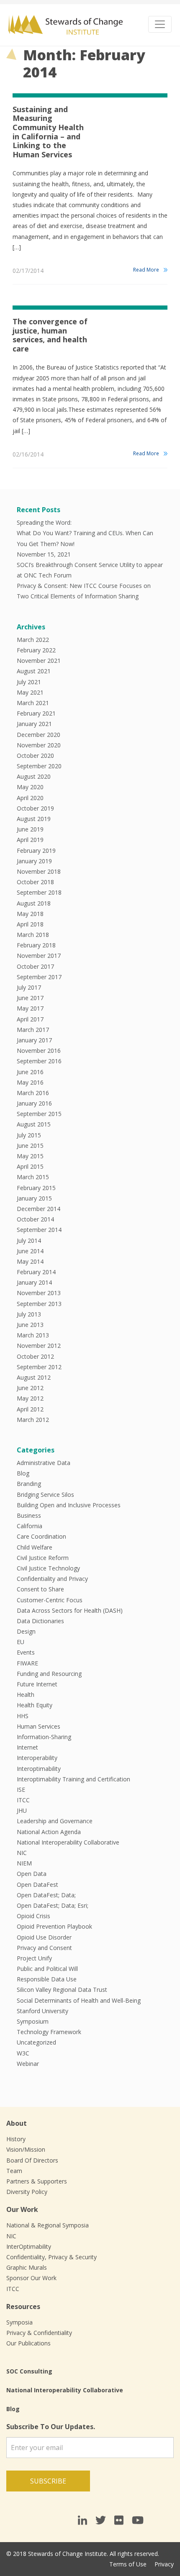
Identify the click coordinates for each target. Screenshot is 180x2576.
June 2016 (30, 1072)
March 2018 (33, 935)
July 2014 (29, 1241)
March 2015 (33, 1177)
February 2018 (36, 945)
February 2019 (36, 851)
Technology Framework (49, 2032)
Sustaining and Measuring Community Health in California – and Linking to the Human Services (48, 132)
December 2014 (39, 1209)
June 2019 (30, 829)
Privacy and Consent (44, 1948)
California (30, 1526)
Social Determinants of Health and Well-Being (79, 2000)
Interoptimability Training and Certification (73, 1779)
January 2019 (34, 861)
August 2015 (34, 1124)
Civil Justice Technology (48, 1568)
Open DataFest (37, 1885)
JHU (22, 1810)
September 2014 (39, 1230)
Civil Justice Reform (43, 1558)
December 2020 (39, 735)
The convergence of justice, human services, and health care (50, 335)
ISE (21, 1790)
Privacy (164, 2564)
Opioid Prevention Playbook (54, 1926)
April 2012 (30, 1409)
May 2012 (30, 1398)
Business (29, 1515)
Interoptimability (39, 1769)
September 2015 (39, 1114)
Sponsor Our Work (31, 2278)
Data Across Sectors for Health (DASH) (70, 1610)
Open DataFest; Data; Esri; (53, 1905)
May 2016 (30, 1082)
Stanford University (42, 2011)
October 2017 (35, 966)
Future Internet (37, 1684)
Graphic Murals (27, 2267)
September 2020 (39, 766)
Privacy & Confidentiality (39, 2333)
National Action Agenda (49, 1832)
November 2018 (39, 871)
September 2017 (39, 977)
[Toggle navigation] (160, 24)
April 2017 (30, 1019)
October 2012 (35, 1356)
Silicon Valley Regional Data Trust (62, 1990)
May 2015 (30, 1156)
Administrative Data (44, 1463)
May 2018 (30, 914)
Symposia (19, 2322)
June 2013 (30, 1325)
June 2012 (30, 1388)
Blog (23, 1473)
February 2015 (36, 1188)
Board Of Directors (32, 2160)
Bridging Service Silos (45, 1495)
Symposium (33, 2021)
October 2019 (35, 808)
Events (26, 1652)
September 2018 (39, 892)
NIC (22, 1853)
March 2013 (33, 1335)
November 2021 (39, 661)
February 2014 (36, 1272)
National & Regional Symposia (48, 2225)
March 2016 (33, 1093)
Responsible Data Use (47, 1979)
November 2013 (39, 1293)
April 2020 (30, 798)
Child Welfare (35, 1547)
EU (21, 1642)
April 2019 (30, 840)
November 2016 (39, 1051)
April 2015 (30, 1166)
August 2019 (34, 819)
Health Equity (35, 1705)
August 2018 (34, 903)
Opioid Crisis (33, 1916)
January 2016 (34, 1103)
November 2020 (39, 745)
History (16, 2139)
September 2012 (39, 1367)
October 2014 (35, 1219)
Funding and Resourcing (49, 1674)
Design (26, 1631)
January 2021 (34, 724)
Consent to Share (40, 1589)
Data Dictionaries (40, 1621)
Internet (27, 1747)
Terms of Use (128, 2564)
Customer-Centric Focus (50, 1600)
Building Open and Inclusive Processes (69, 1505)
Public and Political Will (47, 1969)
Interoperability (37, 1758)
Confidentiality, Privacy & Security (51, 2257)
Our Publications (28, 2343)
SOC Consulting (29, 2371)
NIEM (24, 1863)
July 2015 (29, 1135)
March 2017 (33, 1030)
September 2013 (39, 1304)
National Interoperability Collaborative (68, 1842)
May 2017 (30, 1008)
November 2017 (39, 956)
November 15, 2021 (44, 554)
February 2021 (36, 713)
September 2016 (39, 1061)
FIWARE (27, 1663)
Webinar (28, 2064)
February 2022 (36, 650)
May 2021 (30, 692)
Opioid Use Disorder (44, 1937)
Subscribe (48, 2481)
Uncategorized (36, 2042)
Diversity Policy (27, 2192)
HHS (23, 1716)
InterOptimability (29, 2246)
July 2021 (29, 682)
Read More (146, 270)
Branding (29, 1484)
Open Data (32, 1874)
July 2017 (29, 987)
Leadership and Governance (55, 1821)
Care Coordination (41, 1536)
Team (14, 2171)
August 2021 (34, 671)
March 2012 (33, 1420)
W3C (23, 2053)
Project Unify (34, 1958)
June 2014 (30, 1251)
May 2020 (30, 787)
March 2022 (33, 640)
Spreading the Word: (44, 522)
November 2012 (39, 1346)
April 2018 (30, 924)
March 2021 (33, 703)
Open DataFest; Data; (46, 1895)
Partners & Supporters (37, 2181)
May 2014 (30, 1261)
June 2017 (30, 998)
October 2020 (35, 756)
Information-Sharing (44, 1737)
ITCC (23, 1800)
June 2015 (30, 1146)
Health (26, 1695)
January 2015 (34, 1198)
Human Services (39, 1726)
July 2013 (29, 1314)
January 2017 (34, 1040)
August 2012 (34, 1377)
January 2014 (34, 1282)
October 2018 (35, 882)
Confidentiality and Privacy (52, 1579)
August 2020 (34, 776)
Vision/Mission (26, 2149)
